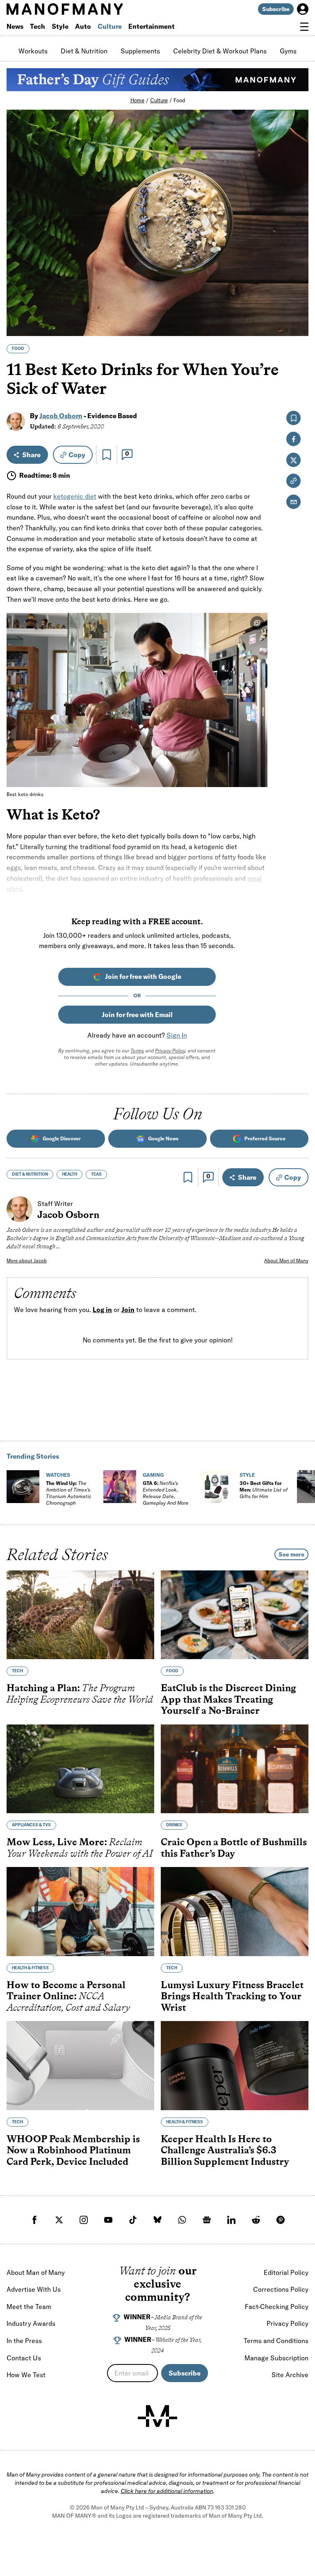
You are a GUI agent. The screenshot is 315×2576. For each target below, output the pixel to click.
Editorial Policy (286, 2272)
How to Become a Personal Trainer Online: (68, 1996)
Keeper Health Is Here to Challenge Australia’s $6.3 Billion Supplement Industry (225, 2150)
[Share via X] (298, 290)
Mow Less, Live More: (80, 1847)
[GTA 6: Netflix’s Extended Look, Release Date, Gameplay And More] (120, 1487)
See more (291, 1554)
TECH (17, 1671)
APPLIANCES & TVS (31, 1825)
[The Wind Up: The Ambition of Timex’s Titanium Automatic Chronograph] (23, 1487)
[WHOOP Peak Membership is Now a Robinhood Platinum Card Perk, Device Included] (80, 2066)
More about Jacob (27, 1260)
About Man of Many (286, 1260)
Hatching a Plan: (80, 1693)
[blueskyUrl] (157, 2220)
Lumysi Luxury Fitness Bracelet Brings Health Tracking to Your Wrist (232, 1996)
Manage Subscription (276, 2358)
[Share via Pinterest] (298, 308)
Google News (163, 1138)
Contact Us (24, 2358)
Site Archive (290, 2375)
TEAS (96, 1174)
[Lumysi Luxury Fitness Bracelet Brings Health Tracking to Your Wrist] (235, 1912)
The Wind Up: (68, 1493)
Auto (83, 26)
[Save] (107, 455)
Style (60, 26)
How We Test (26, 2375)
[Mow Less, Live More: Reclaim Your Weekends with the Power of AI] (80, 1769)
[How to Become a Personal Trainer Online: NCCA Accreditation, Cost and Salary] (80, 1912)
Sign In (177, 1035)
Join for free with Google (143, 976)
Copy (77, 455)
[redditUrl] (256, 2220)
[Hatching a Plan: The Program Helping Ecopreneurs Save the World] (80, 1615)
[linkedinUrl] (231, 2220)
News (15, 26)
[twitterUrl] (59, 2220)
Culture (110, 26)
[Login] (303, 9)
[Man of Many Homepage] (82, 9)
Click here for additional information (167, 2491)
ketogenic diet (75, 496)
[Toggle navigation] (304, 27)
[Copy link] (298, 326)
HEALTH (70, 1174)
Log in (102, 1310)
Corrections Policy (281, 2289)
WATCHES (58, 1475)
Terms (137, 1051)
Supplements (140, 51)
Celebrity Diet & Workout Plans (220, 51)
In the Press (24, 2341)
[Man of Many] (157, 2416)
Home (137, 100)
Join (128, 1310)
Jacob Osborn (61, 416)
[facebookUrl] (34, 2220)
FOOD (18, 349)
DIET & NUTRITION (30, 1174)
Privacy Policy (170, 1051)
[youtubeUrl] (108, 2220)
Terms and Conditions (276, 2341)
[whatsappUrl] (182, 2220)
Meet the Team (29, 2307)
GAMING (153, 1475)
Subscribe (276, 9)
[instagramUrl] (84, 2220)
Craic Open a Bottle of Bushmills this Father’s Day (234, 1847)
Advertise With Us (34, 2289)
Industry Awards (31, 2323)
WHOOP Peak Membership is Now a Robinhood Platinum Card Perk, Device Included (73, 2150)
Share (31, 455)
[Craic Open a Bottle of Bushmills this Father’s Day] (235, 1769)
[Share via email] (293, 502)
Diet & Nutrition (84, 51)
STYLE (247, 1475)
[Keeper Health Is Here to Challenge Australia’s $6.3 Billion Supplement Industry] (235, 2066)
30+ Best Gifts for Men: (264, 1490)
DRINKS (174, 1825)
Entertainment (152, 26)
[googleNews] (207, 2220)
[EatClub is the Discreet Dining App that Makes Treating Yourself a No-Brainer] (235, 1615)
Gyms (288, 51)
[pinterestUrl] (281, 2220)
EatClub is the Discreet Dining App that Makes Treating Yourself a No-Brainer (228, 1699)
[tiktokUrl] (133, 2220)
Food (179, 100)
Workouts (33, 51)
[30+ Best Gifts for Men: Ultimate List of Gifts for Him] (217, 1487)
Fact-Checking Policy (277, 2307)
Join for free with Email (137, 1015)
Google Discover (62, 1138)
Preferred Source (265, 1138)
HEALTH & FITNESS (30, 1968)
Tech (38, 26)
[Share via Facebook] (298, 273)
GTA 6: (166, 1493)
